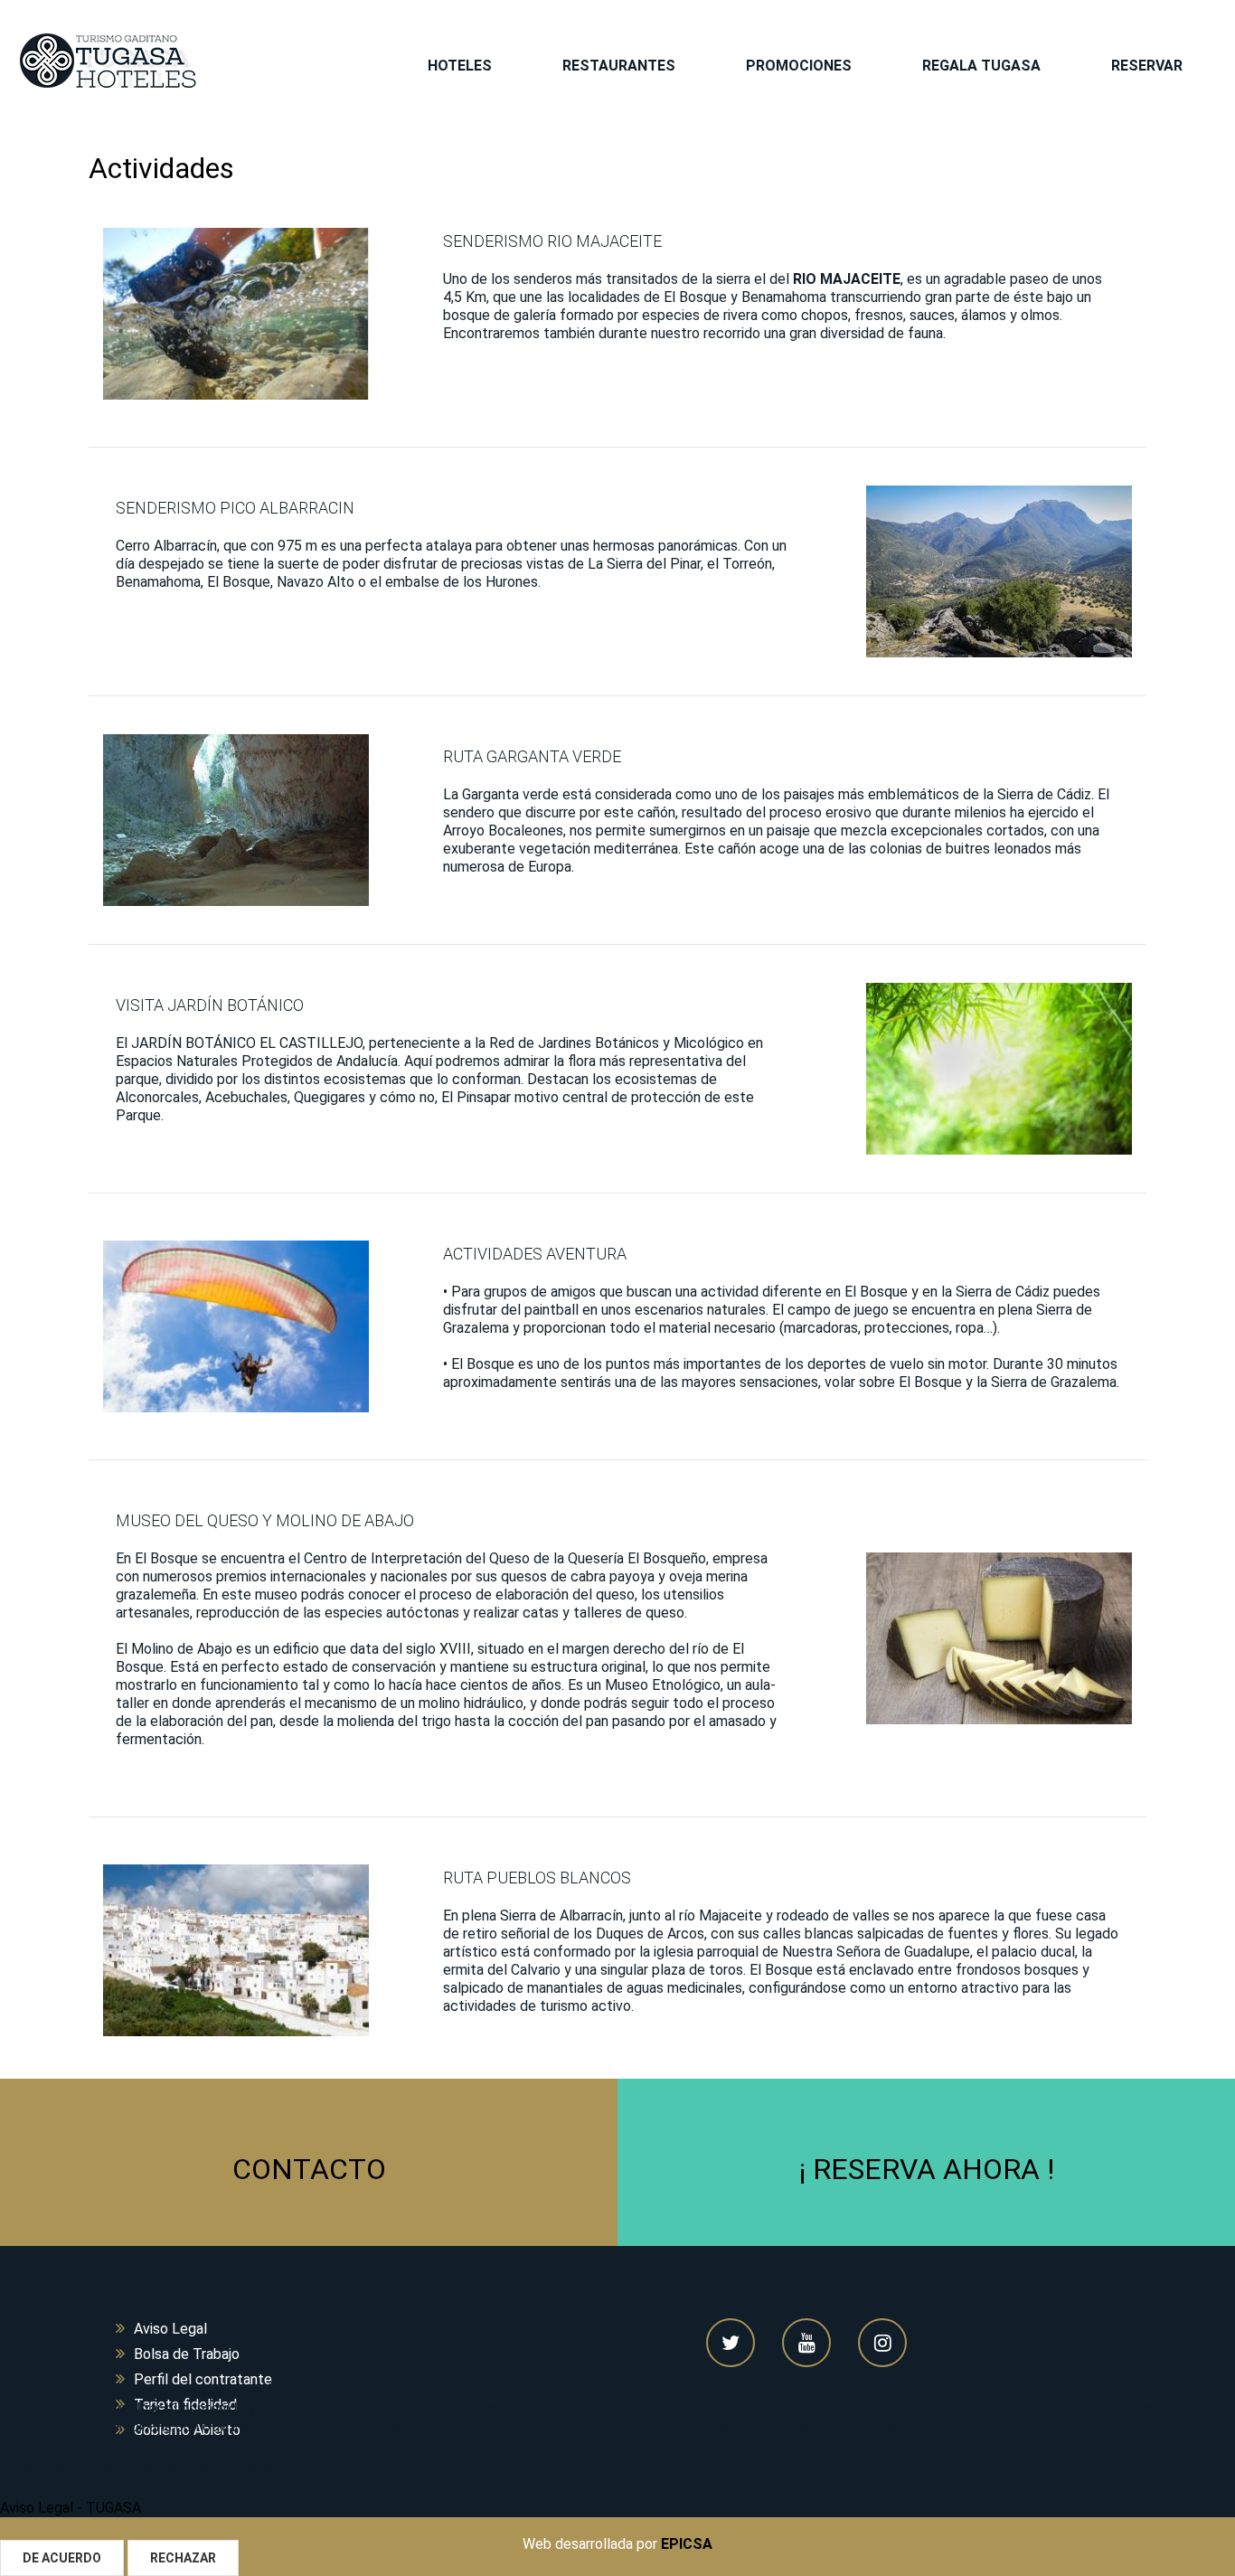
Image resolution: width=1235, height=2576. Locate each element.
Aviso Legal (170, 2329)
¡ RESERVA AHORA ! (927, 2169)
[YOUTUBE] (806, 2343)
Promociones (799, 66)
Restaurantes (619, 66)
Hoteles (460, 66)
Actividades (161, 168)
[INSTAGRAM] (882, 2343)
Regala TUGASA (981, 66)
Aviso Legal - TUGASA (71, 2508)
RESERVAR (1147, 66)
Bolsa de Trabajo (187, 2354)
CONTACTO (309, 2169)
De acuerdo (62, 2558)
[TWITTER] (731, 2343)
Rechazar (183, 2558)
